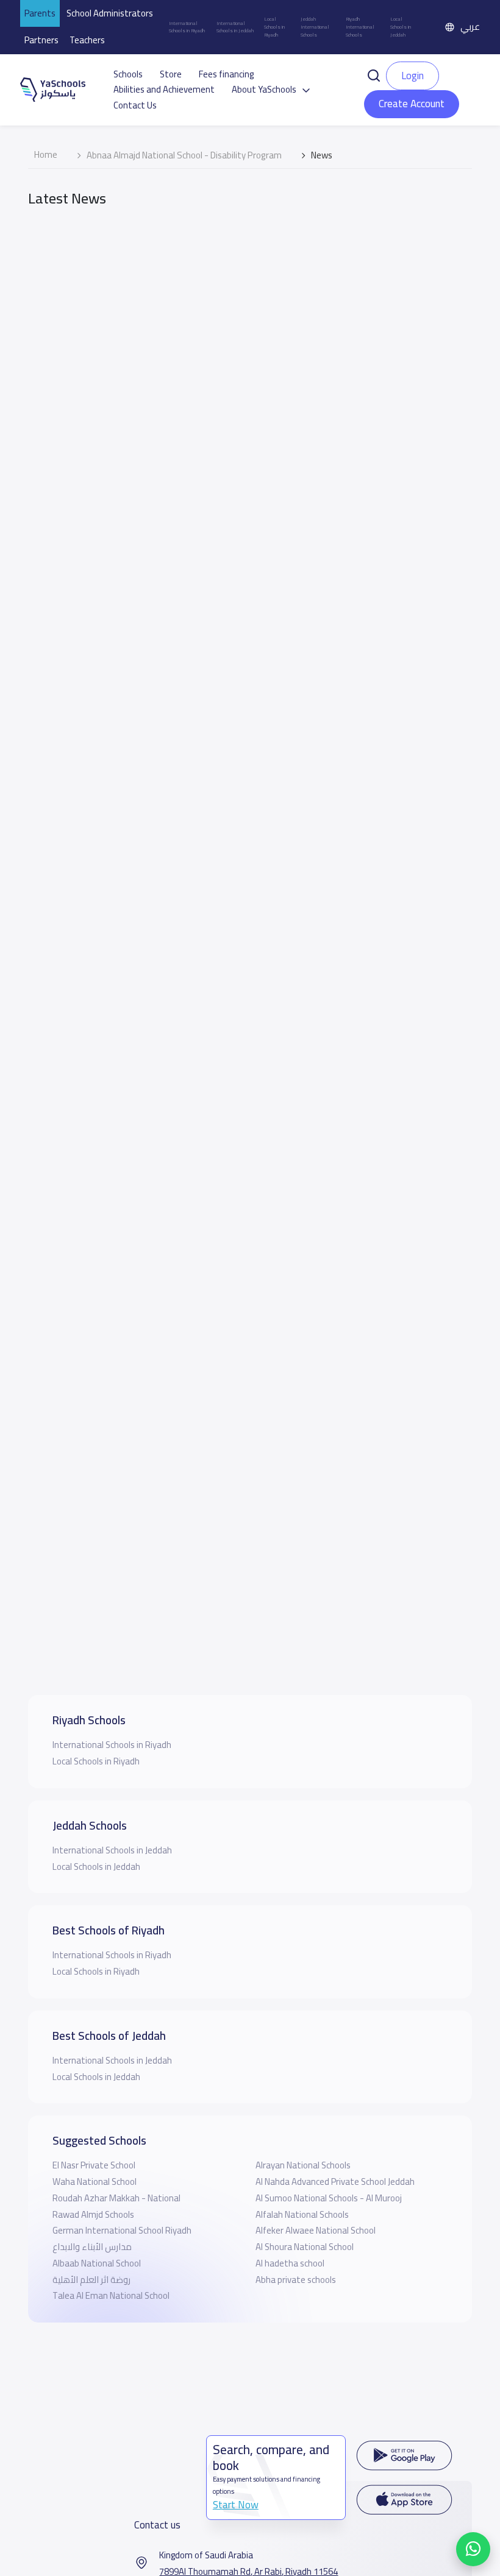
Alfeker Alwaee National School (316, 2230)
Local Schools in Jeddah (401, 27)
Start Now (236, 2505)
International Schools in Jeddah (235, 27)
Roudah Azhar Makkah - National (116, 2198)
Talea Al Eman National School (111, 2295)
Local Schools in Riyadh (274, 27)
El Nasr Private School (94, 2165)
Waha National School (95, 2181)
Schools (128, 74)
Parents (40, 13)
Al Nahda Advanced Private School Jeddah (335, 2181)
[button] (374, 75)
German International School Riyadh (122, 2230)
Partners (41, 40)
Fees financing (226, 74)
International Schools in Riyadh (187, 27)
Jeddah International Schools (315, 27)
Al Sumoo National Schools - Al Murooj (329, 2198)
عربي (470, 27)
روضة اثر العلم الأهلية (91, 2280)
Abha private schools (296, 2280)
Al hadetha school (290, 2263)
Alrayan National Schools (303, 2165)
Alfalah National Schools (302, 2214)
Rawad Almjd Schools (93, 2214)
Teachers (87, 40)
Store (171, 74)
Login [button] (412, 76)
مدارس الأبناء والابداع (92, 2247)
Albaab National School (97, 2263)
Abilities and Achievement (164, 90)
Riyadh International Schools (360, 27)
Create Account (412, 104)
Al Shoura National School (305, 2247)
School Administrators (110, 13)
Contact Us (135, 105)
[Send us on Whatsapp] (473, 2549)
